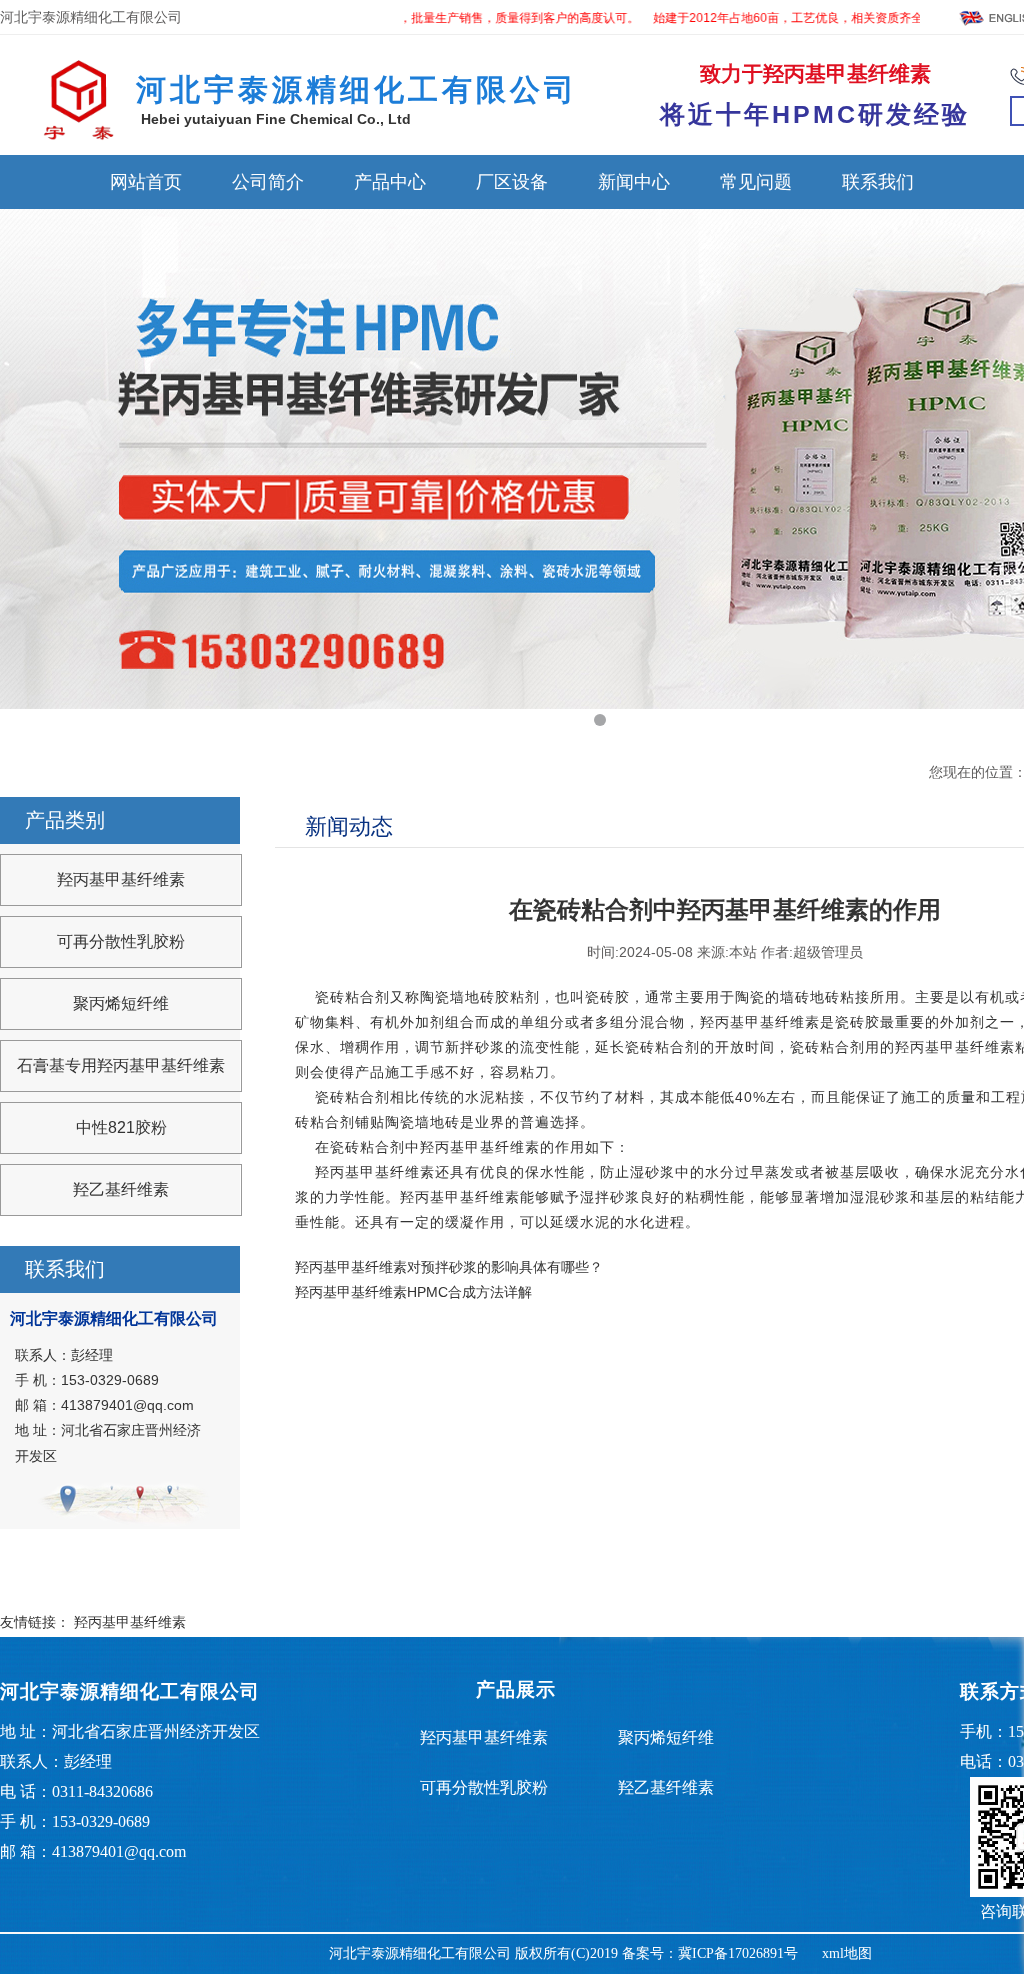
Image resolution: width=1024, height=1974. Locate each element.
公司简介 (268, 182)
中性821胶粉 (121, 1127)
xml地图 (847, 1953)
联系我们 (878, 182)
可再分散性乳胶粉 (121, 941)
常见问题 (756, 182)
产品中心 (390, 182)
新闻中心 (634, 182)
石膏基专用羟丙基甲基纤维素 (121, 1065)
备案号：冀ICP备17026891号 (710, 1953)
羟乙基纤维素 (121, 1189)
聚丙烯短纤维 (121, 1003)
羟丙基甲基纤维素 (121, 879)
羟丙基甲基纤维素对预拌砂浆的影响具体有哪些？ (449, 1267)
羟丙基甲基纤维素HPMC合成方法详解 (413, 1292)
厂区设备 (512, 182)
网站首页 (146, 182)
